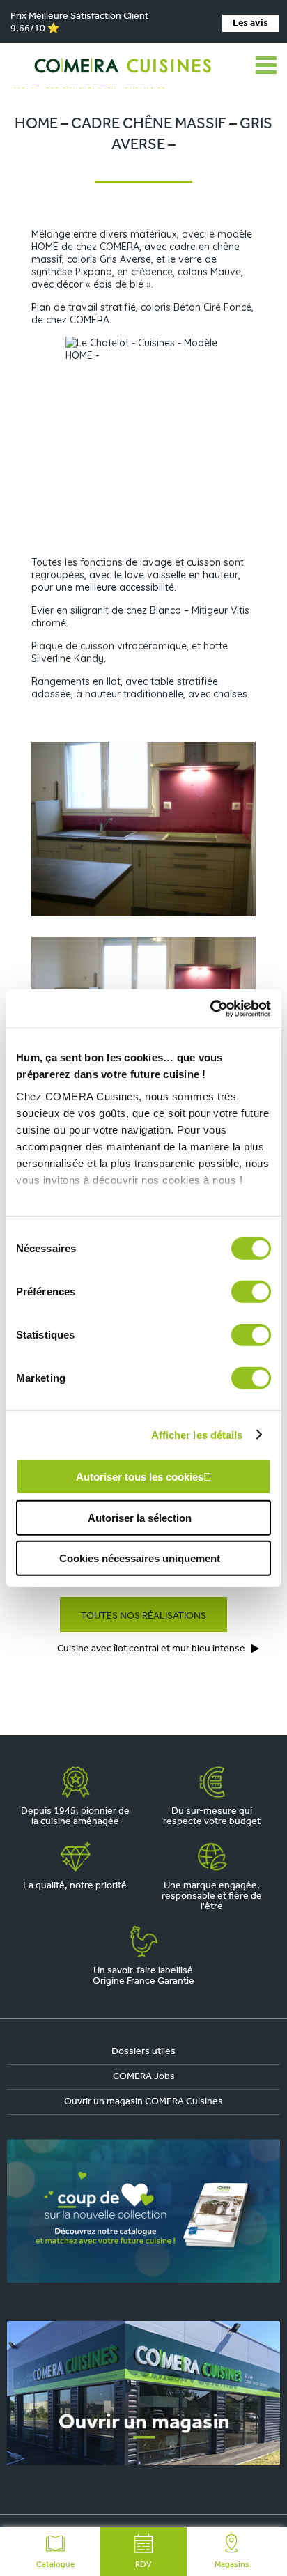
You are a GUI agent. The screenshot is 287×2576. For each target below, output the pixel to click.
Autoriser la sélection (140, 1517)
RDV (143, 2565)
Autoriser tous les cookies (140, 1477)
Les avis (250, 23)
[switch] (251, 1292)
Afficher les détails (197, 1434)
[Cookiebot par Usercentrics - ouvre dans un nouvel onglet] (210, 1008)
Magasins (232, 2565)
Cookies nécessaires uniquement (140, 1558)
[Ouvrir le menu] (266, 65)
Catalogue (55, 2565)
